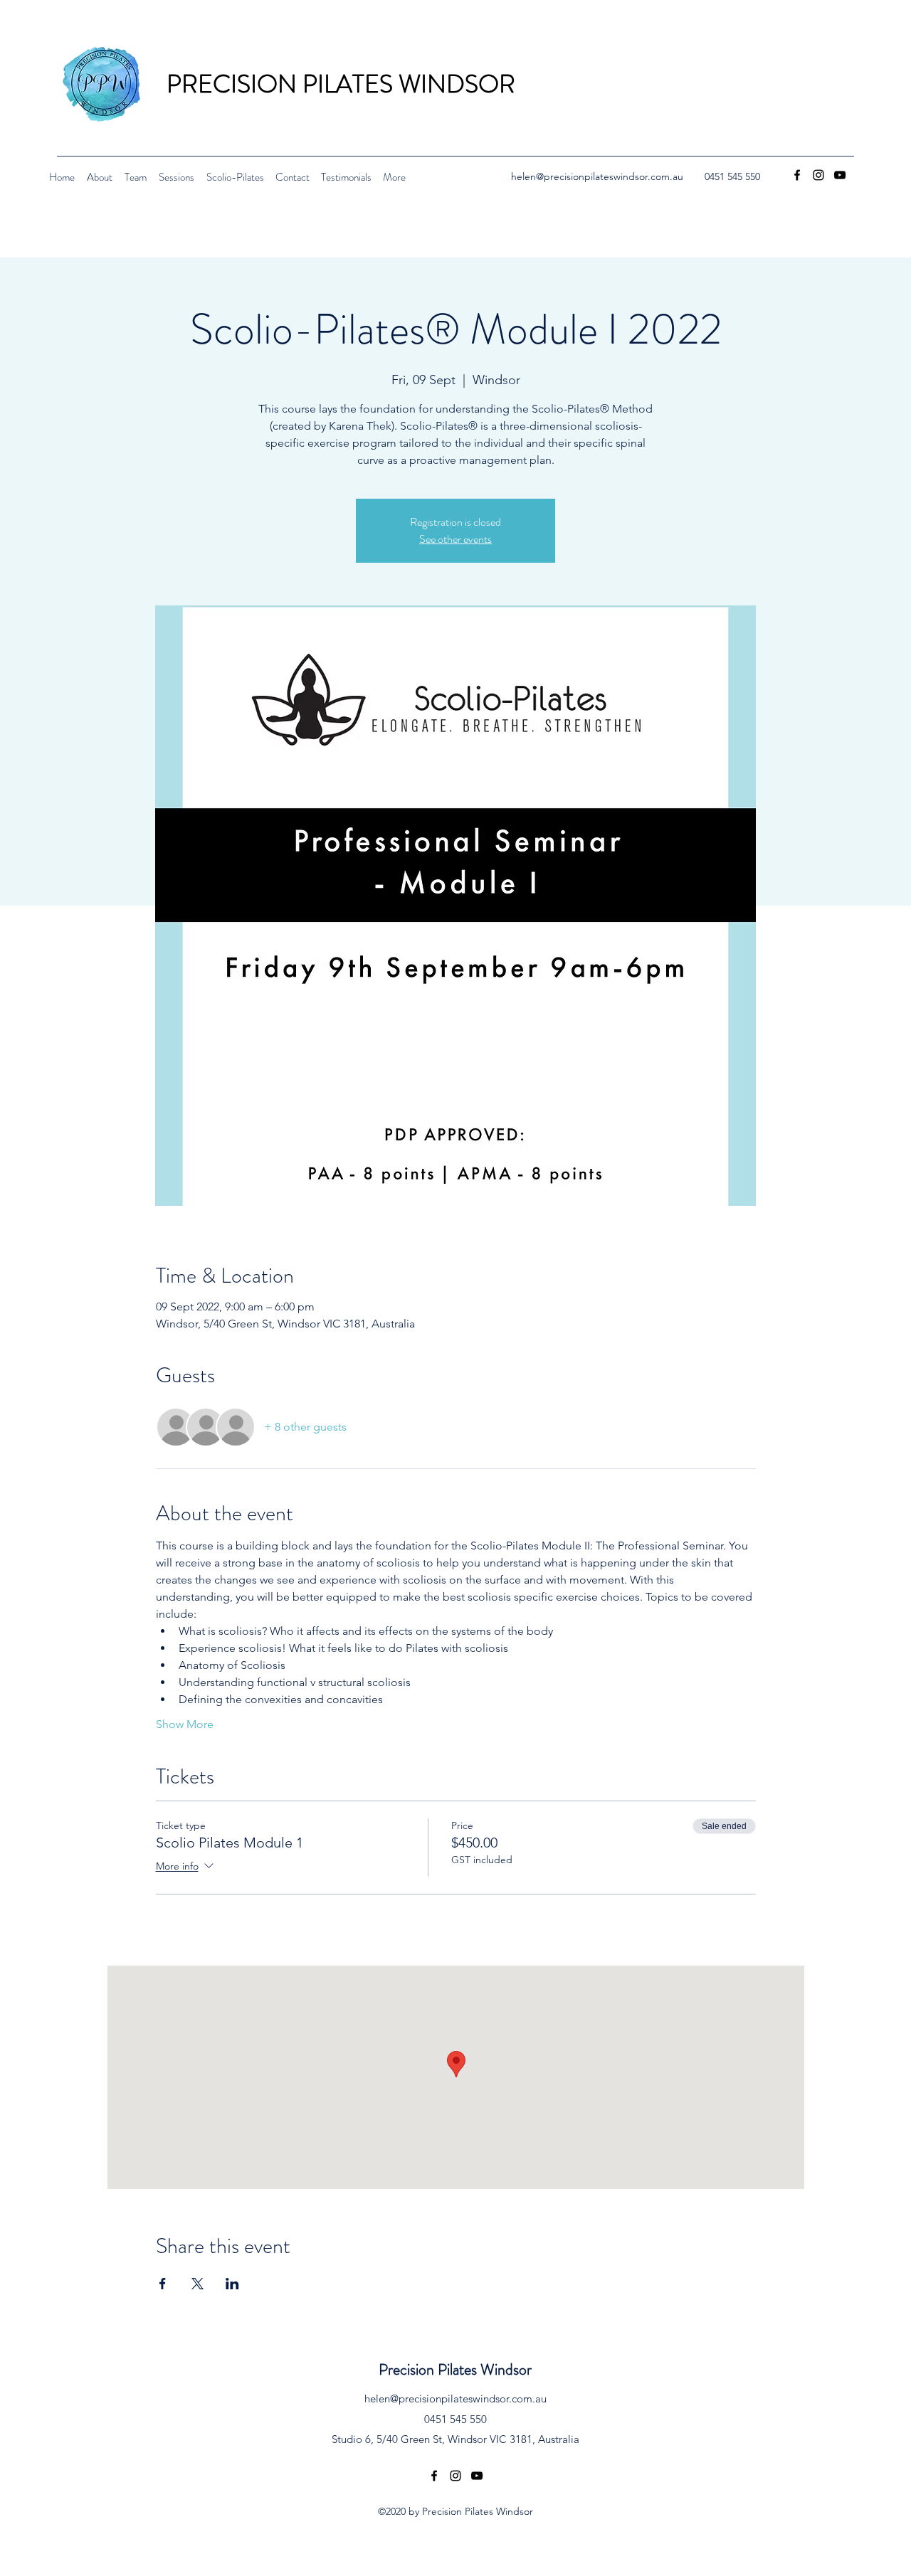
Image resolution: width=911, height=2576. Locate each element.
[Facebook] (797, 175)
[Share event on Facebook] (163, 2284)
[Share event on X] (198, 2284)
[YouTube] (840, 175)
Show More (185, 1724)
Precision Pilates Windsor (455, 2369)
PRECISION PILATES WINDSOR (341, 84)
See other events (455, 539)
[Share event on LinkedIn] (232, 2284)
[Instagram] (818, 175)
